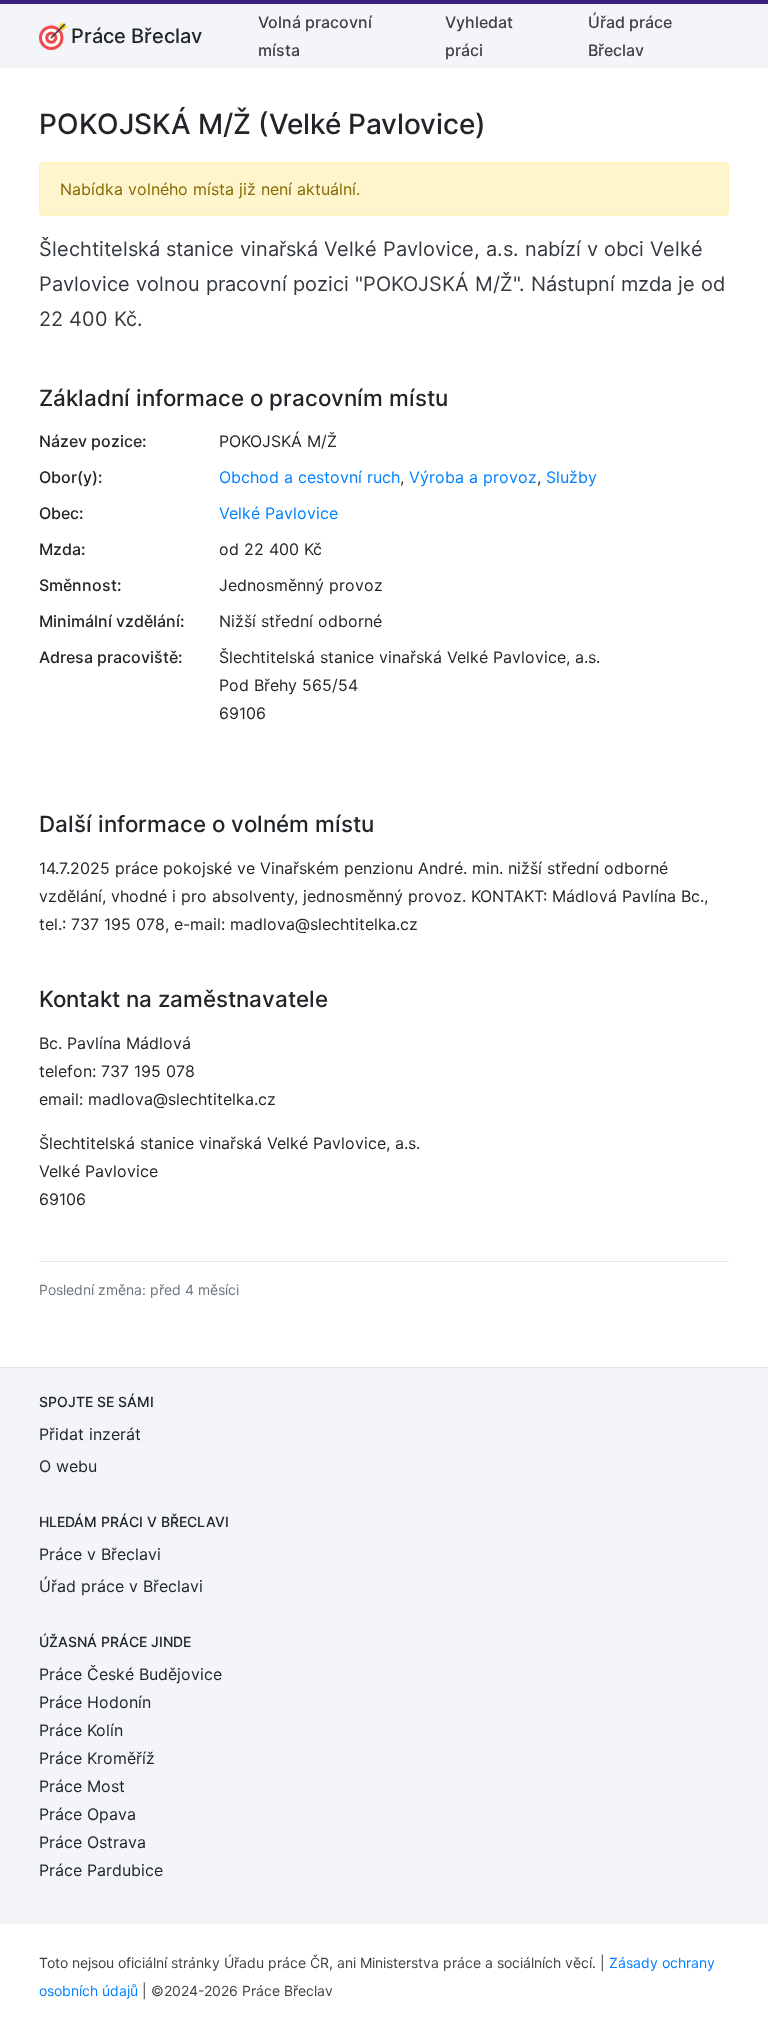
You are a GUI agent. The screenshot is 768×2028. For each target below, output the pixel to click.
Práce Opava (87, 1814)
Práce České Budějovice (130, 1674)
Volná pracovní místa (315, 36)
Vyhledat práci (479, 36)
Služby (571, 477)
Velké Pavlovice (278, 513)
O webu (68, 1466)
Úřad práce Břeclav (630, 36)
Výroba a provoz (473, 477)
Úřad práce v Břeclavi (121, 1586)
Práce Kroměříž (97, 1758)
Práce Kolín (81, 1730)
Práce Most (82, 1786)
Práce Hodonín (95, 1702)
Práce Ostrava (92, 1842)
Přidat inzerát (90, 1434)
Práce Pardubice (101, 1870)
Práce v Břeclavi (100, 1554)
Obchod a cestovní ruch (309, 477)
